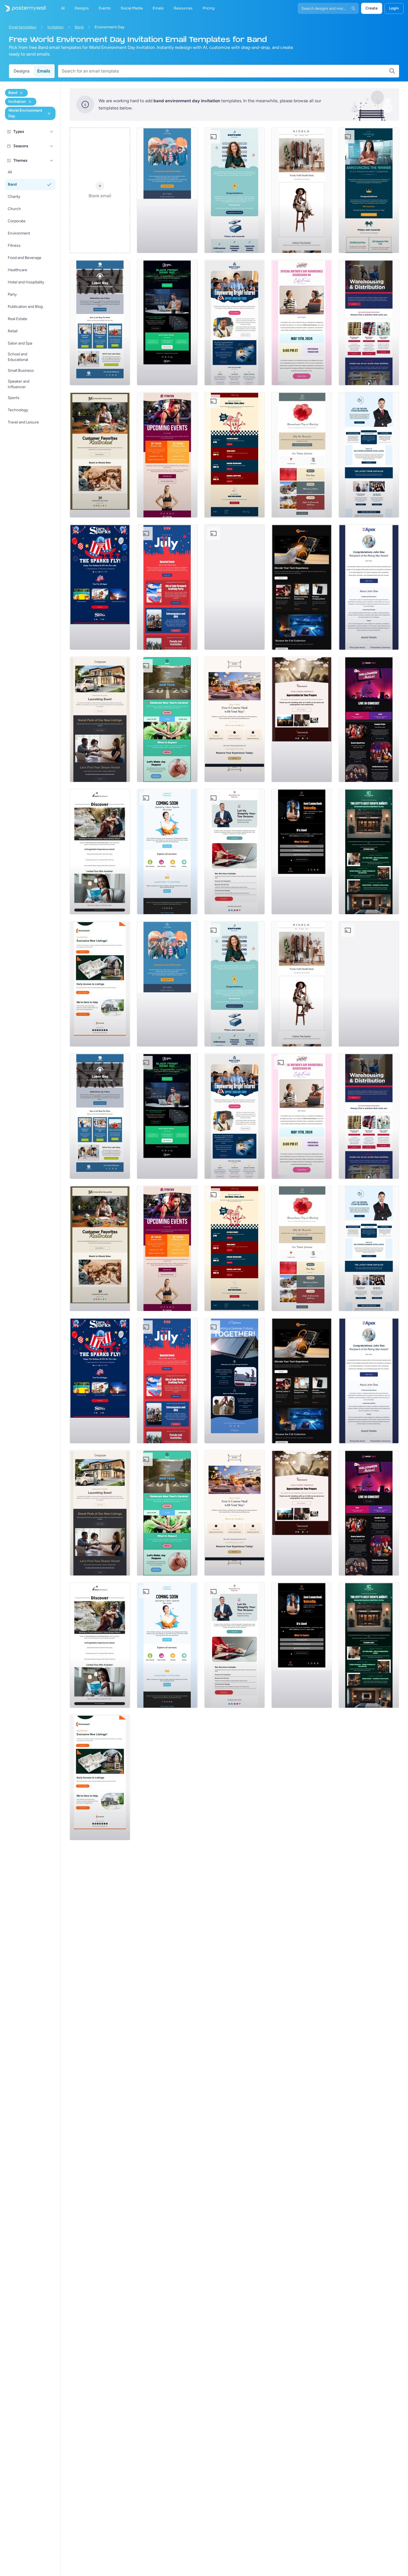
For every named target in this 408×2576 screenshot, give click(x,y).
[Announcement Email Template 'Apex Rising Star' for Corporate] (369, 587)
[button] (52, 132)
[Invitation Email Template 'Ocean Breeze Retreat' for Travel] (100, 852)
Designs (22, 71)
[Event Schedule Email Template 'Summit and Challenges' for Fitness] (167, 455)
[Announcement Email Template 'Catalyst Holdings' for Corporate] (369, 190)
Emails (44, 71)
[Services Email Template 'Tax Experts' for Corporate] (235, 852)
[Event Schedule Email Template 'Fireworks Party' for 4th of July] (167, 587)
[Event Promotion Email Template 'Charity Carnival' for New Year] (167, 719)
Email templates (23, 27)
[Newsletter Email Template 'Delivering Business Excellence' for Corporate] (369, 455)
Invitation (56, 27)
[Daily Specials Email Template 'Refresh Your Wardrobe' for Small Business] (302, 190)
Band (79, 27)
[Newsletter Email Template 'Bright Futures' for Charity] (235, 323)
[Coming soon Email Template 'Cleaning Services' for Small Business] (167, 852)
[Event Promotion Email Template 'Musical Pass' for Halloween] (369, 719)
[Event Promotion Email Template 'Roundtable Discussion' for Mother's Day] (302, 323)
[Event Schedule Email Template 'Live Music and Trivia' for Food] (235, 455)
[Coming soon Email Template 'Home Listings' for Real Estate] (100, 984)
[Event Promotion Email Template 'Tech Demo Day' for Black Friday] (167, 323)
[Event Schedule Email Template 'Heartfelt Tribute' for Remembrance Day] (302, 455)
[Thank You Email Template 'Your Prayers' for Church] (302, 719)
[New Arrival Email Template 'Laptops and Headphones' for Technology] (302, 587)
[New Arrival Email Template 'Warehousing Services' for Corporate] (369, 323)
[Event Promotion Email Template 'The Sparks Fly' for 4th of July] (100, 587)
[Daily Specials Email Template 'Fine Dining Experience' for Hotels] (235, 719)
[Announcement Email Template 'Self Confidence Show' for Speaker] (302, 852)
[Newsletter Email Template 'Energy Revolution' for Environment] (235, 587)
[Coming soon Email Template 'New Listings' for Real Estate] (100, 719)
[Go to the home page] (23, 8)
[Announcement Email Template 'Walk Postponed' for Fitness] (167, 190)
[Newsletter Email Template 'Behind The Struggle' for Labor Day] (100, 323)
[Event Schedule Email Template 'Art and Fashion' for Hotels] (369, 852)
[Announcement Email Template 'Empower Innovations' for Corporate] (235, 190)
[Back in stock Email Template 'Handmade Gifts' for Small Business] (100, 455)
